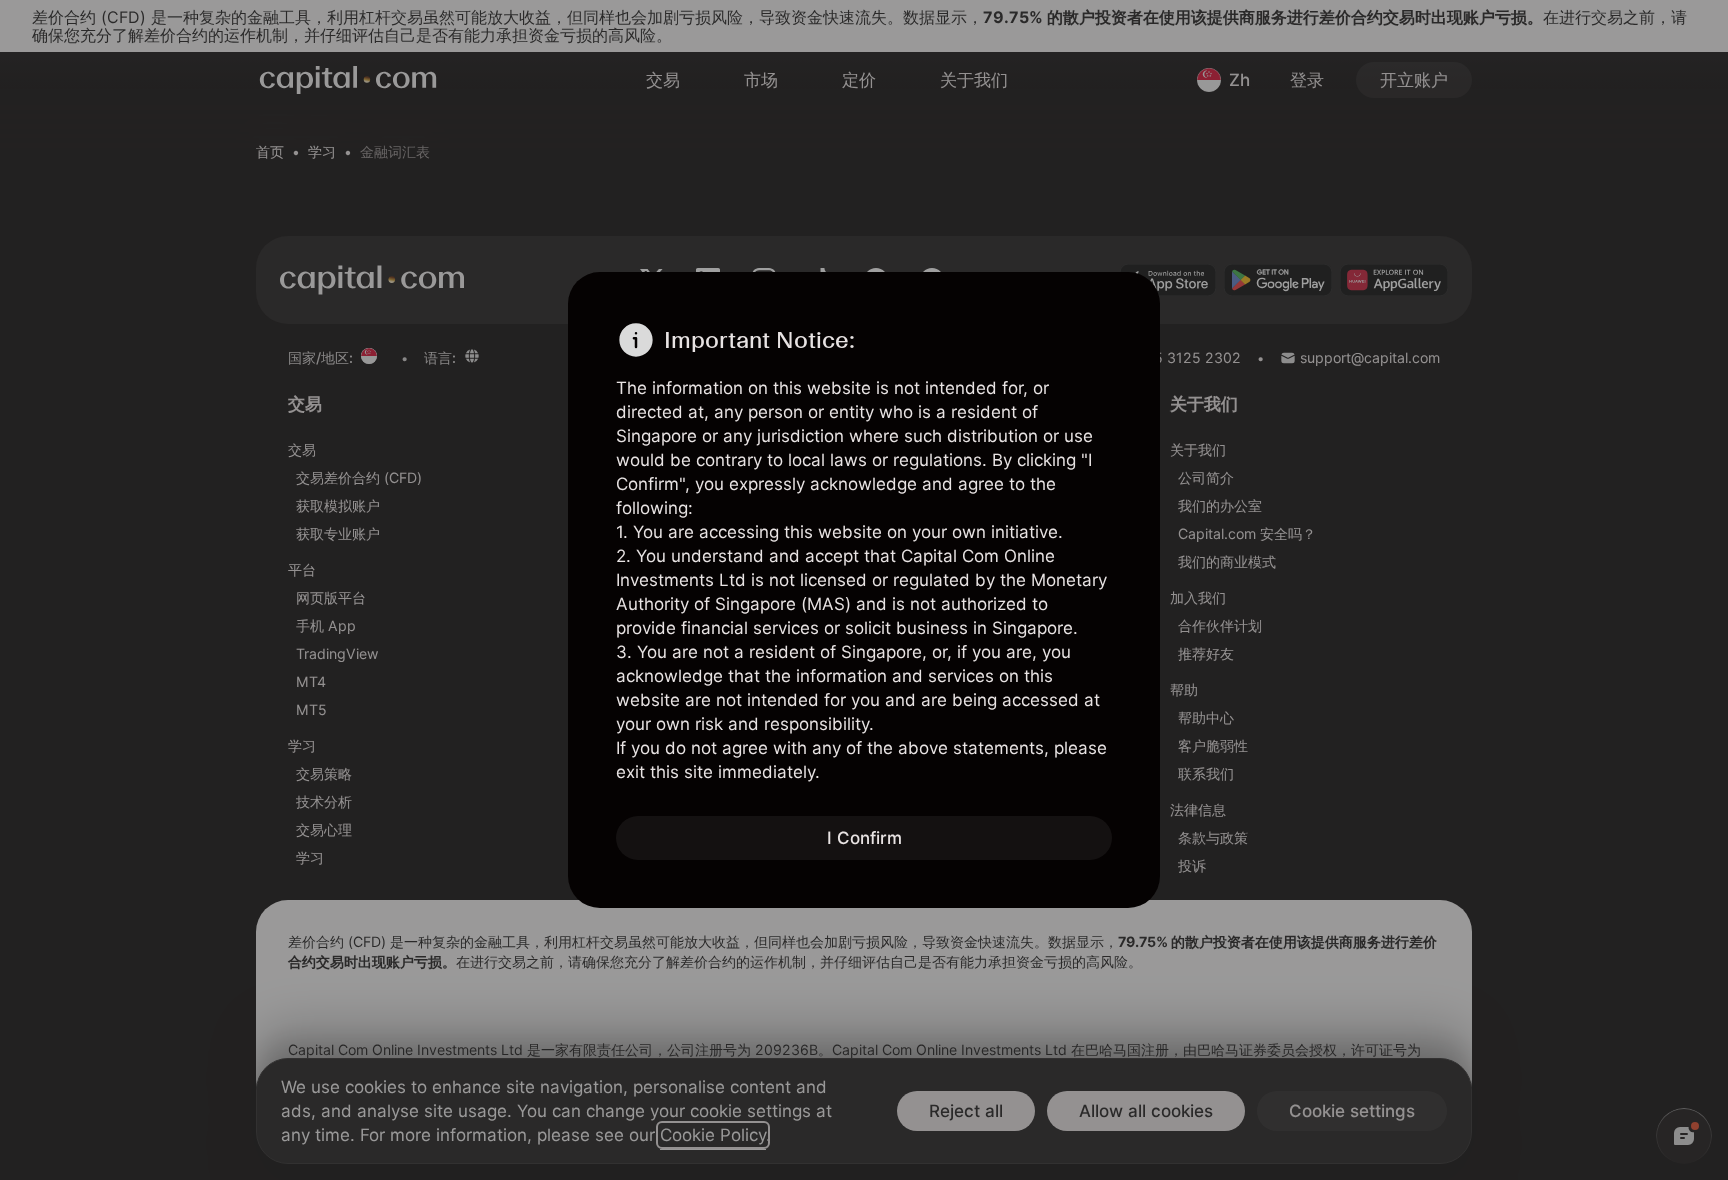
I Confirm (864, 838)
